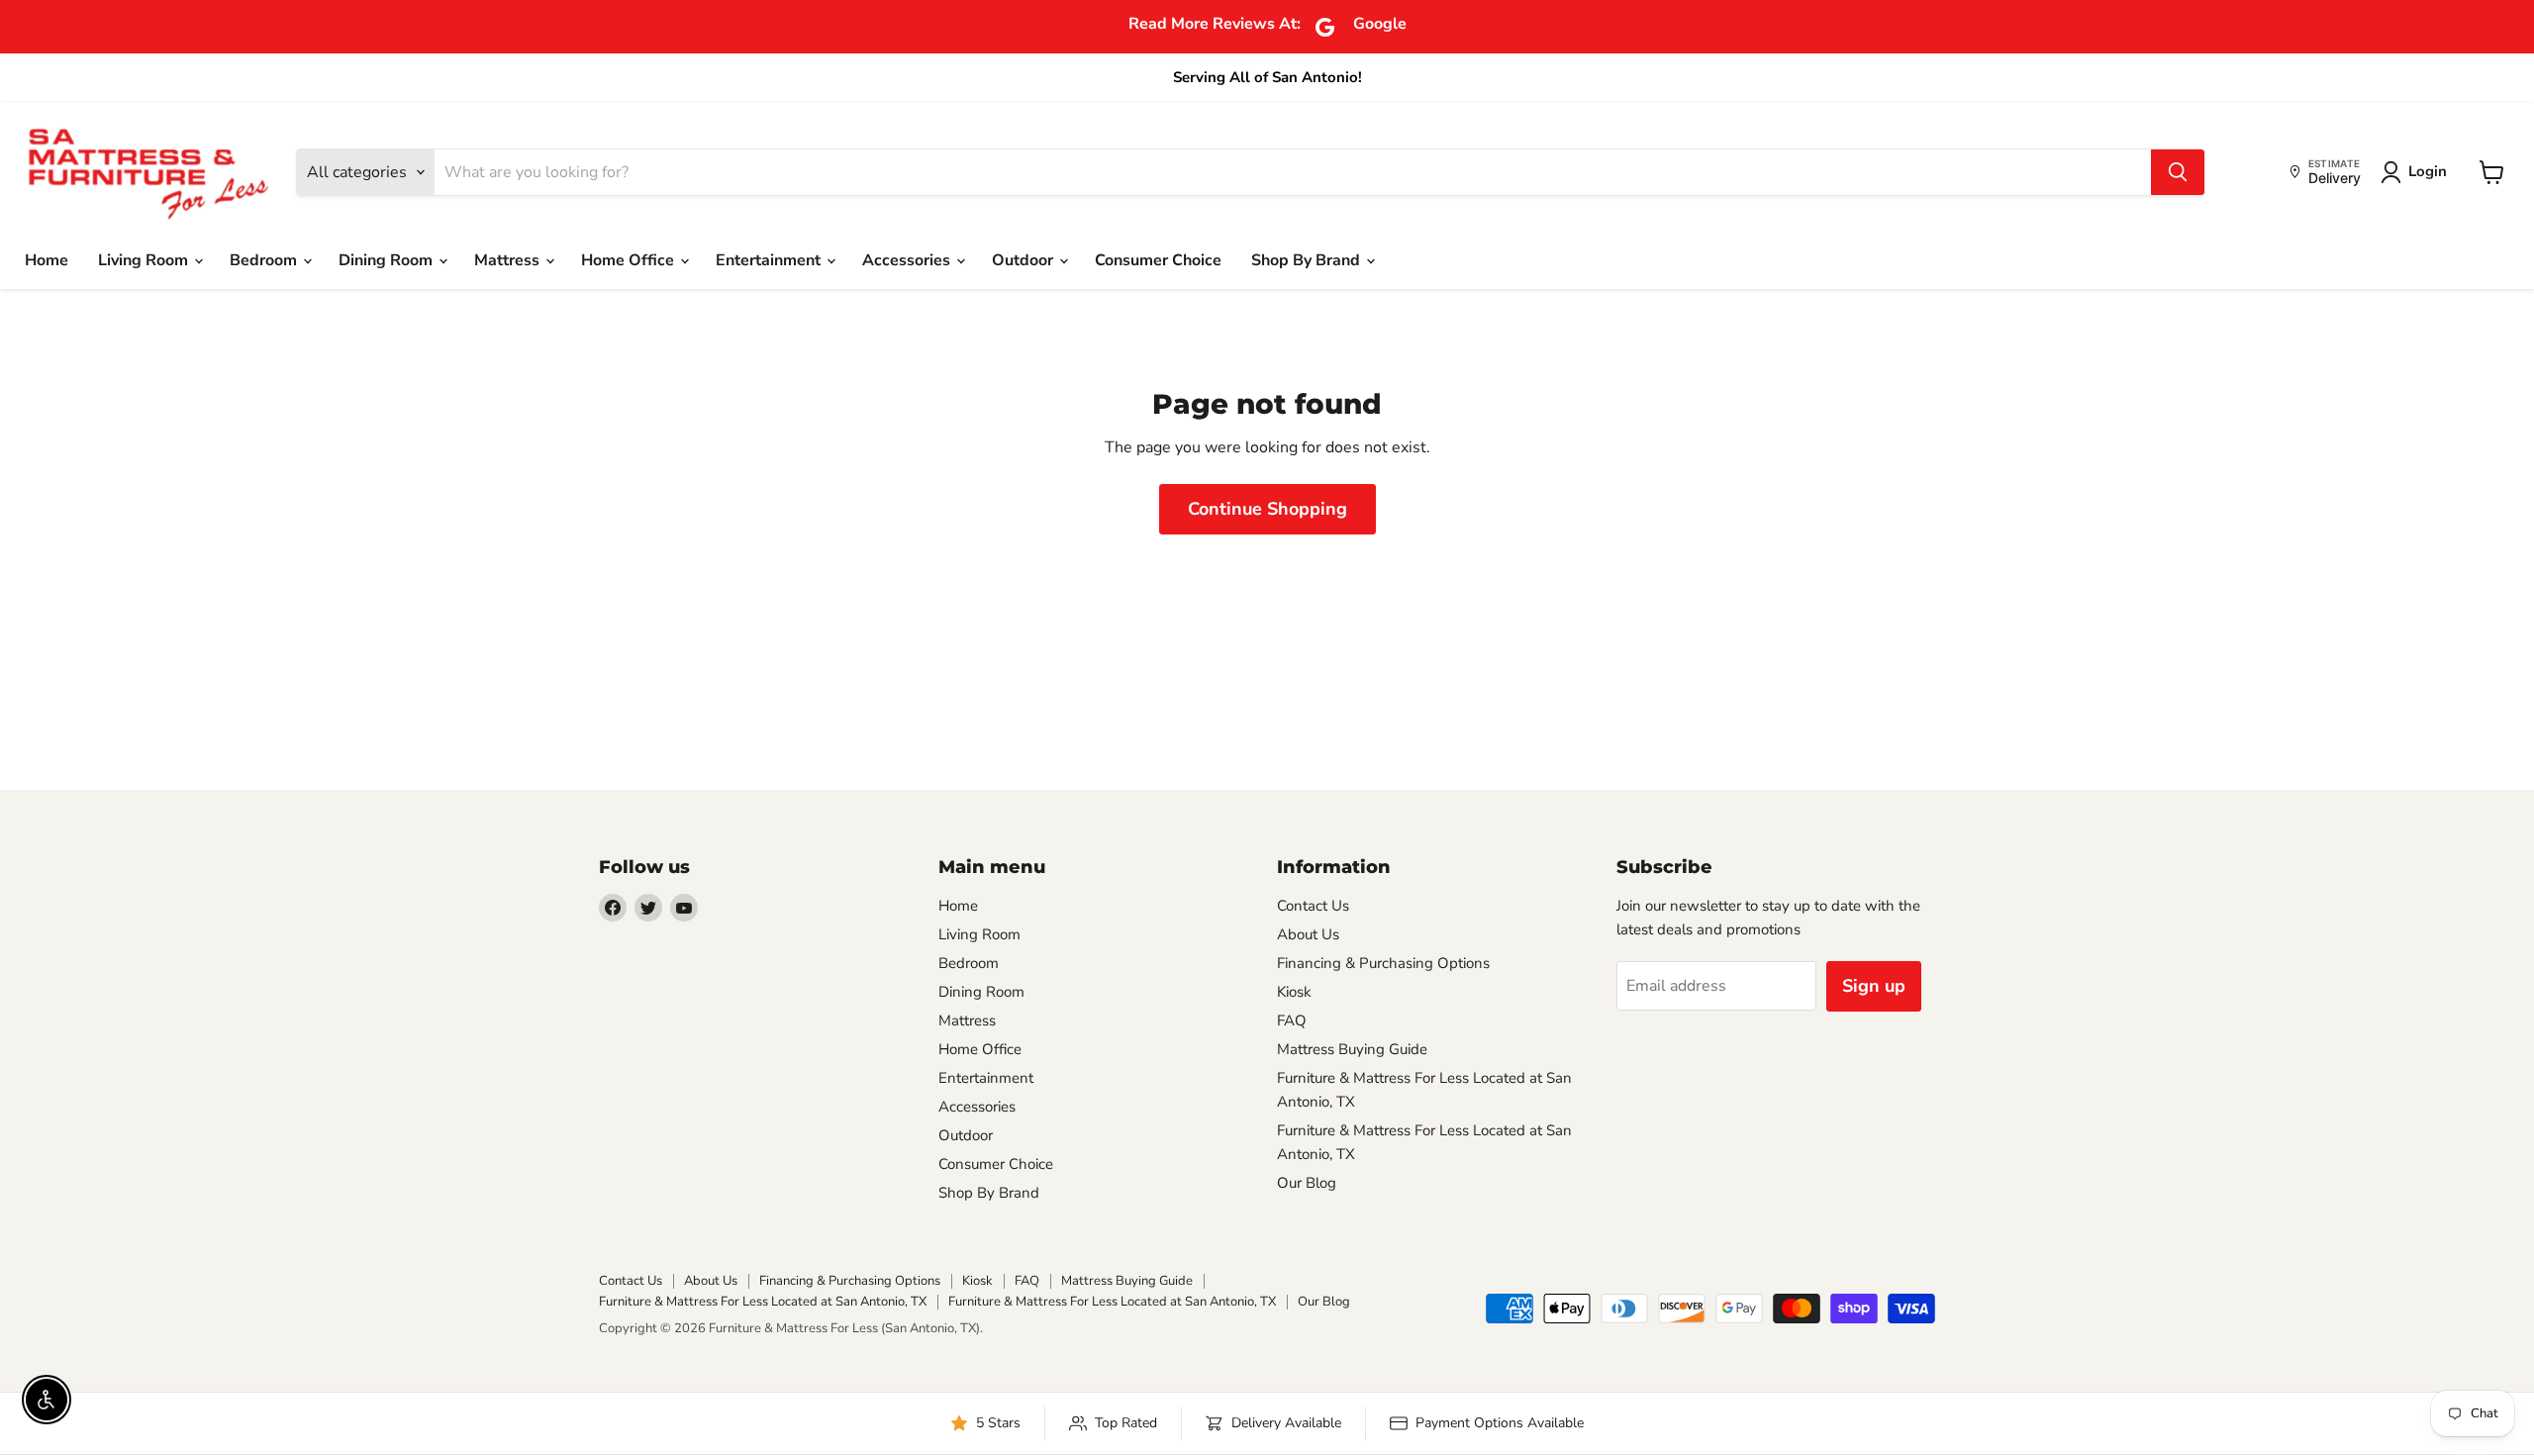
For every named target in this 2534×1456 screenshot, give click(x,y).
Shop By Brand (1308, 260)
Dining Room (388, 260)
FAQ (1292, 1020)
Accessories (908, 260)
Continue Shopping (1267, 509)
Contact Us (1313, 906)
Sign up (1874, 986)
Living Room (145, 260)
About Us (1308, 934)
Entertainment (770, 260)
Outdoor (1024, 260)
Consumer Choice (1158, 260)
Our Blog (1307, 1183)
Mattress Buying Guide (1352, 1049)
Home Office (630, 260)
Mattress (509, 260)
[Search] (2178, 172)
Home (47, 260)
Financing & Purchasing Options (1383, 963)
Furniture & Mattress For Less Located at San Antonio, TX (763, 1302)
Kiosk (1294, 992)
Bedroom (265, 260)
